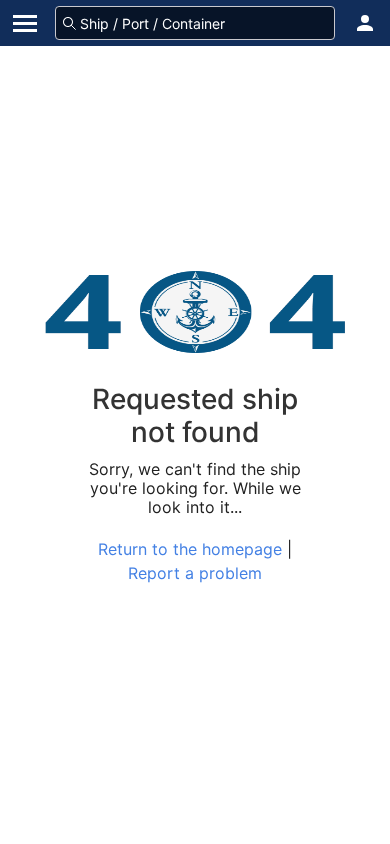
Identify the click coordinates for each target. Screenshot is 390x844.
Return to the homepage (190, 549)
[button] (365, 23)
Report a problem (195, 573)
